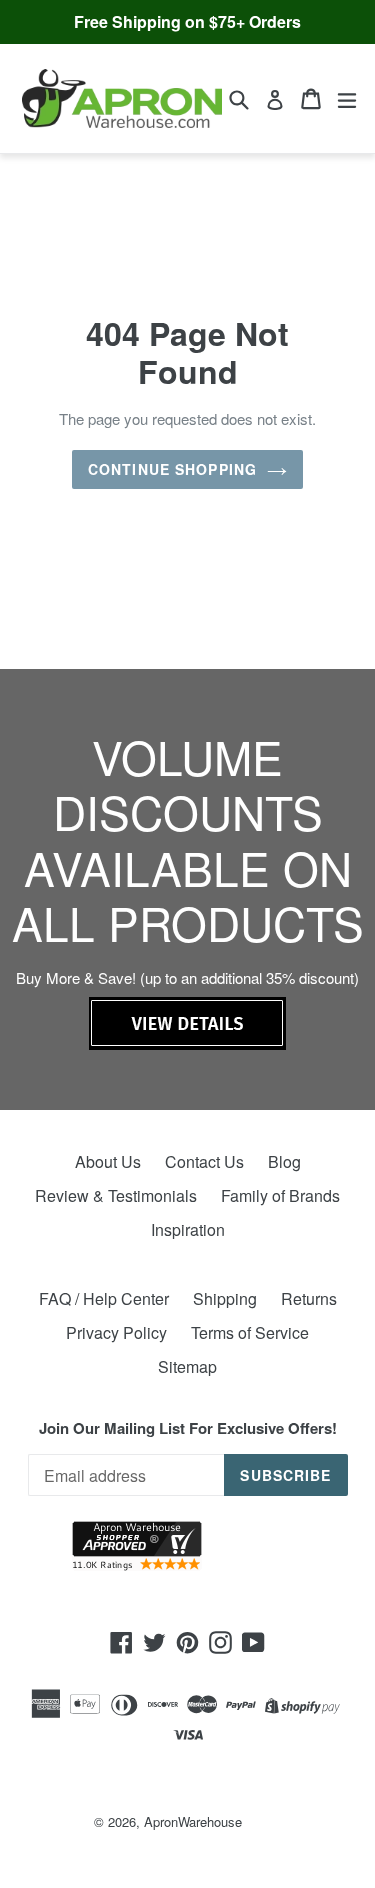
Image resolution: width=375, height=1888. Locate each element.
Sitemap (187, 1366)
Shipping (225, 1298)
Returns (309, 1298)
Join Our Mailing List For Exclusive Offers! (188, 1428)
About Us (108, 1161)
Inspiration (188, 1229)
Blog (284, 1161)
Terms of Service (250, 1332)
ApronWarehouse (193, 1821)
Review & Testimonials (116, 1195)
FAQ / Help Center (104, 1298)
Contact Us (204, 1161)
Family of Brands (280, 1195)
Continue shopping (172, 469)
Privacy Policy (116, 1332)
